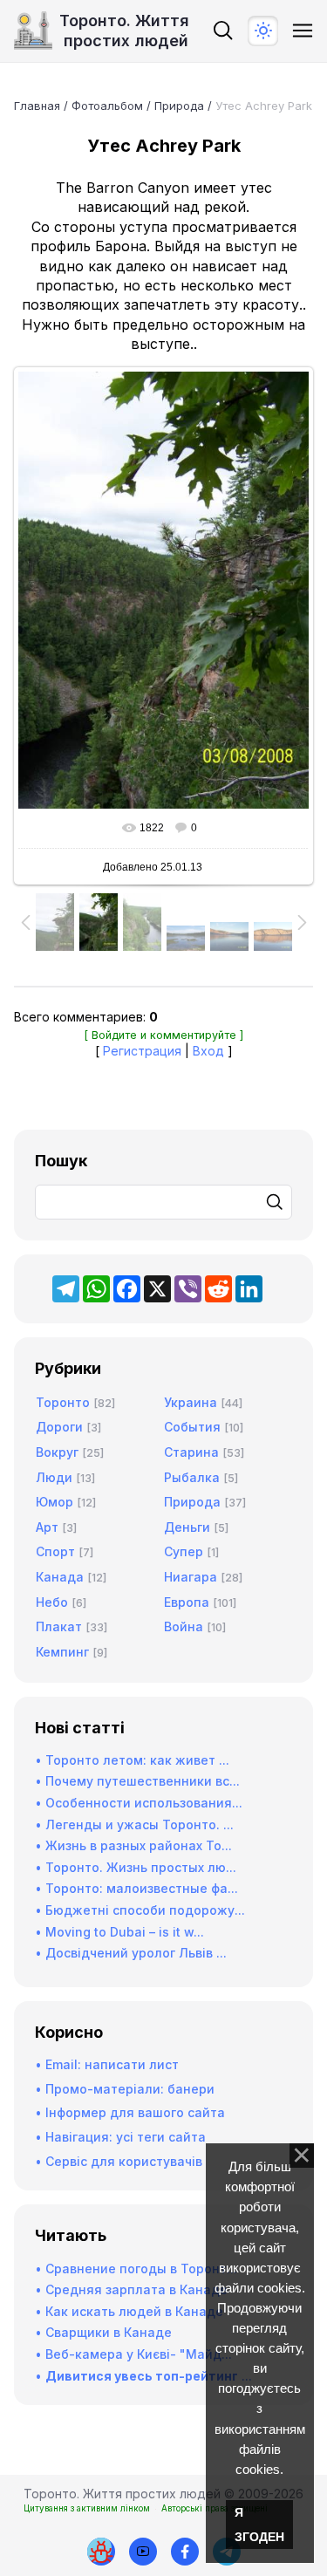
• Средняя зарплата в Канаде (131, 2289)
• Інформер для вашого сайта (130, 2112)
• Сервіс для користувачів (119, 2161)
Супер (184, 1551)
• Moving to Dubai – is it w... (119, 1932)
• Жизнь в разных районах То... (133, 1845)
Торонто (63, 1402)
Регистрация (142, 1051)
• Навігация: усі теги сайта (120, 2137)
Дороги (59, 1427)
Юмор (54, 1502)
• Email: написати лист (107, 2064)
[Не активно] (185, 2552)
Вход (208, 1051)
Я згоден (259, 2525)
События (192, 1427)
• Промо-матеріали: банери (125, 2089)
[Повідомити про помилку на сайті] (101, 2552)
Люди (54, 1477)
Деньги (187, 1527)
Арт (47, 1527)
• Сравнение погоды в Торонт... (136, 2269)
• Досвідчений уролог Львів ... (131, 1953)
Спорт (55, 1551)
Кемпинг (62, 1652)
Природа (179, 106)
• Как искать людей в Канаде (129, 2311)
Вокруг (57, 1452)
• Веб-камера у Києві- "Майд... (133, 2354)
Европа (187, 1602)
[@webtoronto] (143, 2552)
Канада (60, 1577)
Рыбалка (192, 1477)
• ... (143, 2376)
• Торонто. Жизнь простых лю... (136, 1867)
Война (184, 1626)
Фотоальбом (107, 106)
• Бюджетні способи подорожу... (140, 1910)
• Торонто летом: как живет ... (132, 1760)
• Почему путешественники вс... (137, 1781)
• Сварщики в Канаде (103, 2332)
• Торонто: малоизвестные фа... (136, 1888)
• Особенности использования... (139, 1803)
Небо (52, 1602)
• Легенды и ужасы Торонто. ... (134, 1824)
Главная (37, 106)
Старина (191, 1452)
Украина (191, 1402)
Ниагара (191, 1577)
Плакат (59, 1626)
